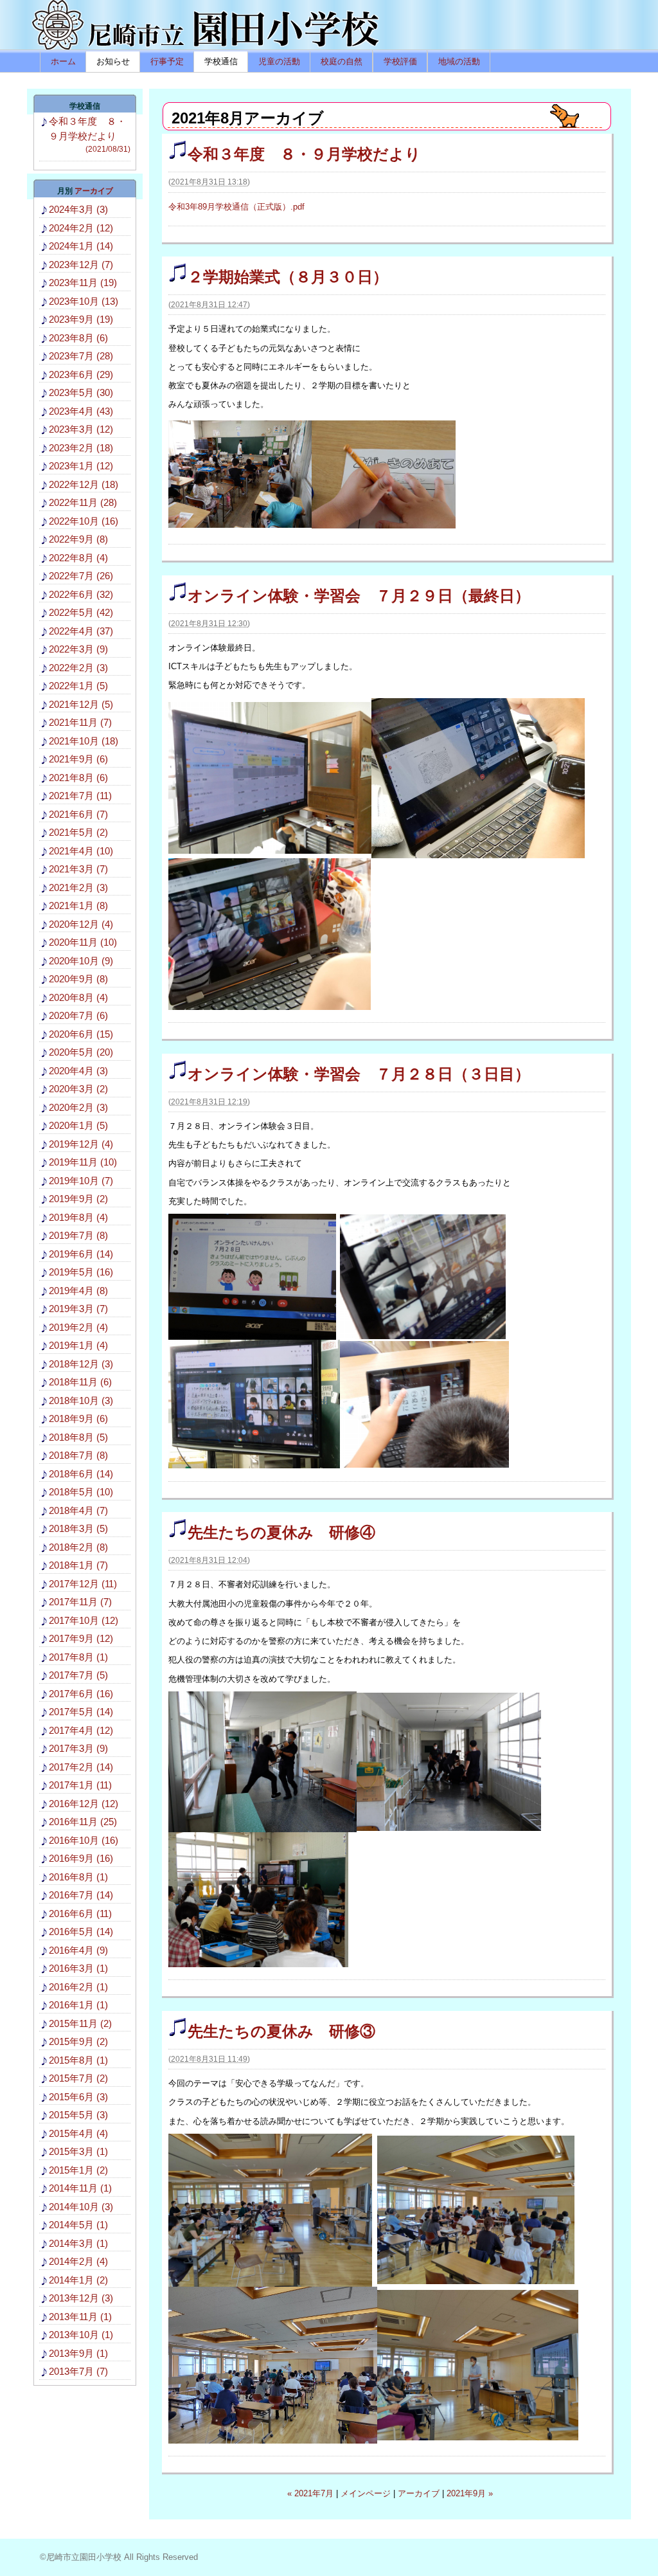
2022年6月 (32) (81, 594)
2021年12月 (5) (81, 704)
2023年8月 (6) (78, 338)
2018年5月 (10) (81, 1492)
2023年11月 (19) (83, 283)
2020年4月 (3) (78, 1071)
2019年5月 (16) (81, 1272)
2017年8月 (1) (78, 1657)
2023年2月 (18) (81, 448)
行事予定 (167, 61)
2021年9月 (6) (78, 759)
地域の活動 (459, 61)
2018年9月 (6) (78, 1419)
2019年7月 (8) (78, 1235)
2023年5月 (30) (81, 392)
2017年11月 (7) (80, 1602)
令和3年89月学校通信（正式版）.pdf (236, 207)
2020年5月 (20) (81, 1052)
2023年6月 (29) (81, 374)
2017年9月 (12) (81, 1638)
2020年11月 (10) (83, 942)
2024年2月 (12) (81, 228)
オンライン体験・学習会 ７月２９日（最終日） (359, 596)
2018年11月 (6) (80, 1382)
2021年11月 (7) (80, 722)
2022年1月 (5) (78, 686)
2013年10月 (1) (81, 2335)
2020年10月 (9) (81, 961)
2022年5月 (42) (81, 612)
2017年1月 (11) (80, 1785)
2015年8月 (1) (78, 2060)
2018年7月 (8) (78, 1455)
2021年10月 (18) (84, 741)
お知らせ (113, 61)
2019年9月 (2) (78, 1199)
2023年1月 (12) (81, 466)
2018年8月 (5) (78, 1437)
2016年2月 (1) (78, 1987)
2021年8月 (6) (78, 778)
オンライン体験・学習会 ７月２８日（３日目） (359, 1074)
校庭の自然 (342, 61)
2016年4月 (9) (78, 1950)
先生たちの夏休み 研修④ (281, 1532)
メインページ (366, 2493)
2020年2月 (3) (78, 1107)
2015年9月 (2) (78, 2041)
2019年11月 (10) (83, 1162)
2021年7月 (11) (80, 796)
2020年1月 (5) (78, 1125)
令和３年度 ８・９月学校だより (304, 154)
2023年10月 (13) (84, 301)
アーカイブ (419, 2493)
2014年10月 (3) (81, 2207)
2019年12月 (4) (81, 1144)
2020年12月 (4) (81, 924)
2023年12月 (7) (81, 265)
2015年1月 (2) (78, 2170)
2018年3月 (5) (78, 1528)
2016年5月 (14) (81, 1932)
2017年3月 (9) (78, 1748)
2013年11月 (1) (80, 2317)
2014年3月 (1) (78, 2243)
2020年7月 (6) (78, 1015)
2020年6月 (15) (81, 1034)
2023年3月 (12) (81, 429)
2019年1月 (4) (78, 1345)
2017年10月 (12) (84, 1620)
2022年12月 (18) (84, 484)
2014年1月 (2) (78, 2280)
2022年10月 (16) (84, 521)
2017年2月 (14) (81, 1767)
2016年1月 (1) (78, 2005)
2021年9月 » (470, 2493)
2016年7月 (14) (81, 1895)
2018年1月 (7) (78, 1565)
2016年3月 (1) (78, 1968)
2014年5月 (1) (78, 2225)
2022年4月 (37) (81, 631)
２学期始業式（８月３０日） (288, 277)
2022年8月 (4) (78, 558)
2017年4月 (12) (81, 1730)
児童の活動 (279, 61)
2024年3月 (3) (78, 209)
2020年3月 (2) (78, 1089)
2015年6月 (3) (78, 2097)
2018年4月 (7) (78, 1510)
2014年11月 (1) (80, 2188)
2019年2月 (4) (78, 1327)
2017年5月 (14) (81, 1712)
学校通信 (221, 61)
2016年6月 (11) (80, 1914)
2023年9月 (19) (81, 319)
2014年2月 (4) (78, 2261)
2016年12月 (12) (84, 1804)
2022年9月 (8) (78, 539)
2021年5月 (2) (78, 832)
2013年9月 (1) (78, 2353)
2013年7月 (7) (78, 2371)
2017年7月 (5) (78, 1675)
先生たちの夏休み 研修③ (281, 2031)
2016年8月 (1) (78, 1877)
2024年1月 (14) (81, 246)
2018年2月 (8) (78, 1547)
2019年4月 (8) (78, 1291)
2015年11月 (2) (80, 2023)
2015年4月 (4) (78, 2133)
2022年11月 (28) (83, 502)
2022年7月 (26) (81, 576)
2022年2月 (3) (78, 668)
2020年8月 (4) (78, 997)
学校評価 (400, 61)
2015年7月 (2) (78, 2078)
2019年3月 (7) (78, 1309)
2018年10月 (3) (81, 1401)
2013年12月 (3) (81, 2298)
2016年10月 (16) (84, 1840)
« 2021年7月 (310, 2493)
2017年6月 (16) (81, 1694)
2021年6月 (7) (78, 814)
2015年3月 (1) (78, 2151)
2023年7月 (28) (81, 356)
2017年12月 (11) (83, 1584)
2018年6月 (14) (81, 1474)
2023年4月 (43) (81, 411)
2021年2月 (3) (78, 887)
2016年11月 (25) (83, 1822)
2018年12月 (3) (81, 1364)
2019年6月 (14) (81, 1254)
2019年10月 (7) (81, 1181)
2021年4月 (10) (81, 851)
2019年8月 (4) (78, 1217)
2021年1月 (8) (78, 905)
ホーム (63, 61)
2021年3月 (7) (78, 869)
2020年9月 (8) (78, 979)
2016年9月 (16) (81, 1858)
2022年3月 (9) (78, 649)
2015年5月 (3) (78, 2115)
